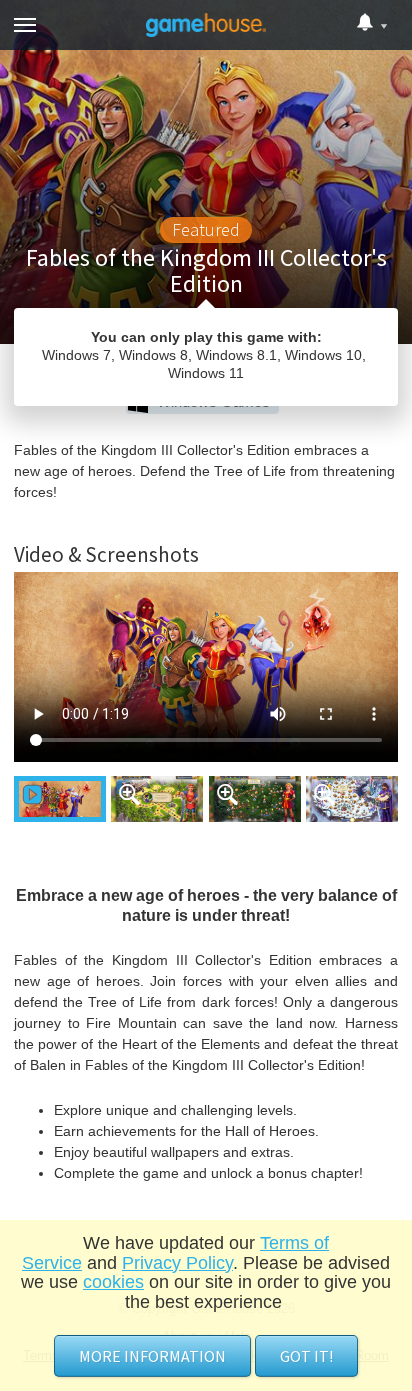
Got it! (306, 1356)
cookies (113, 1282)
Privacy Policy (177, 1263)
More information (152, 1356)
